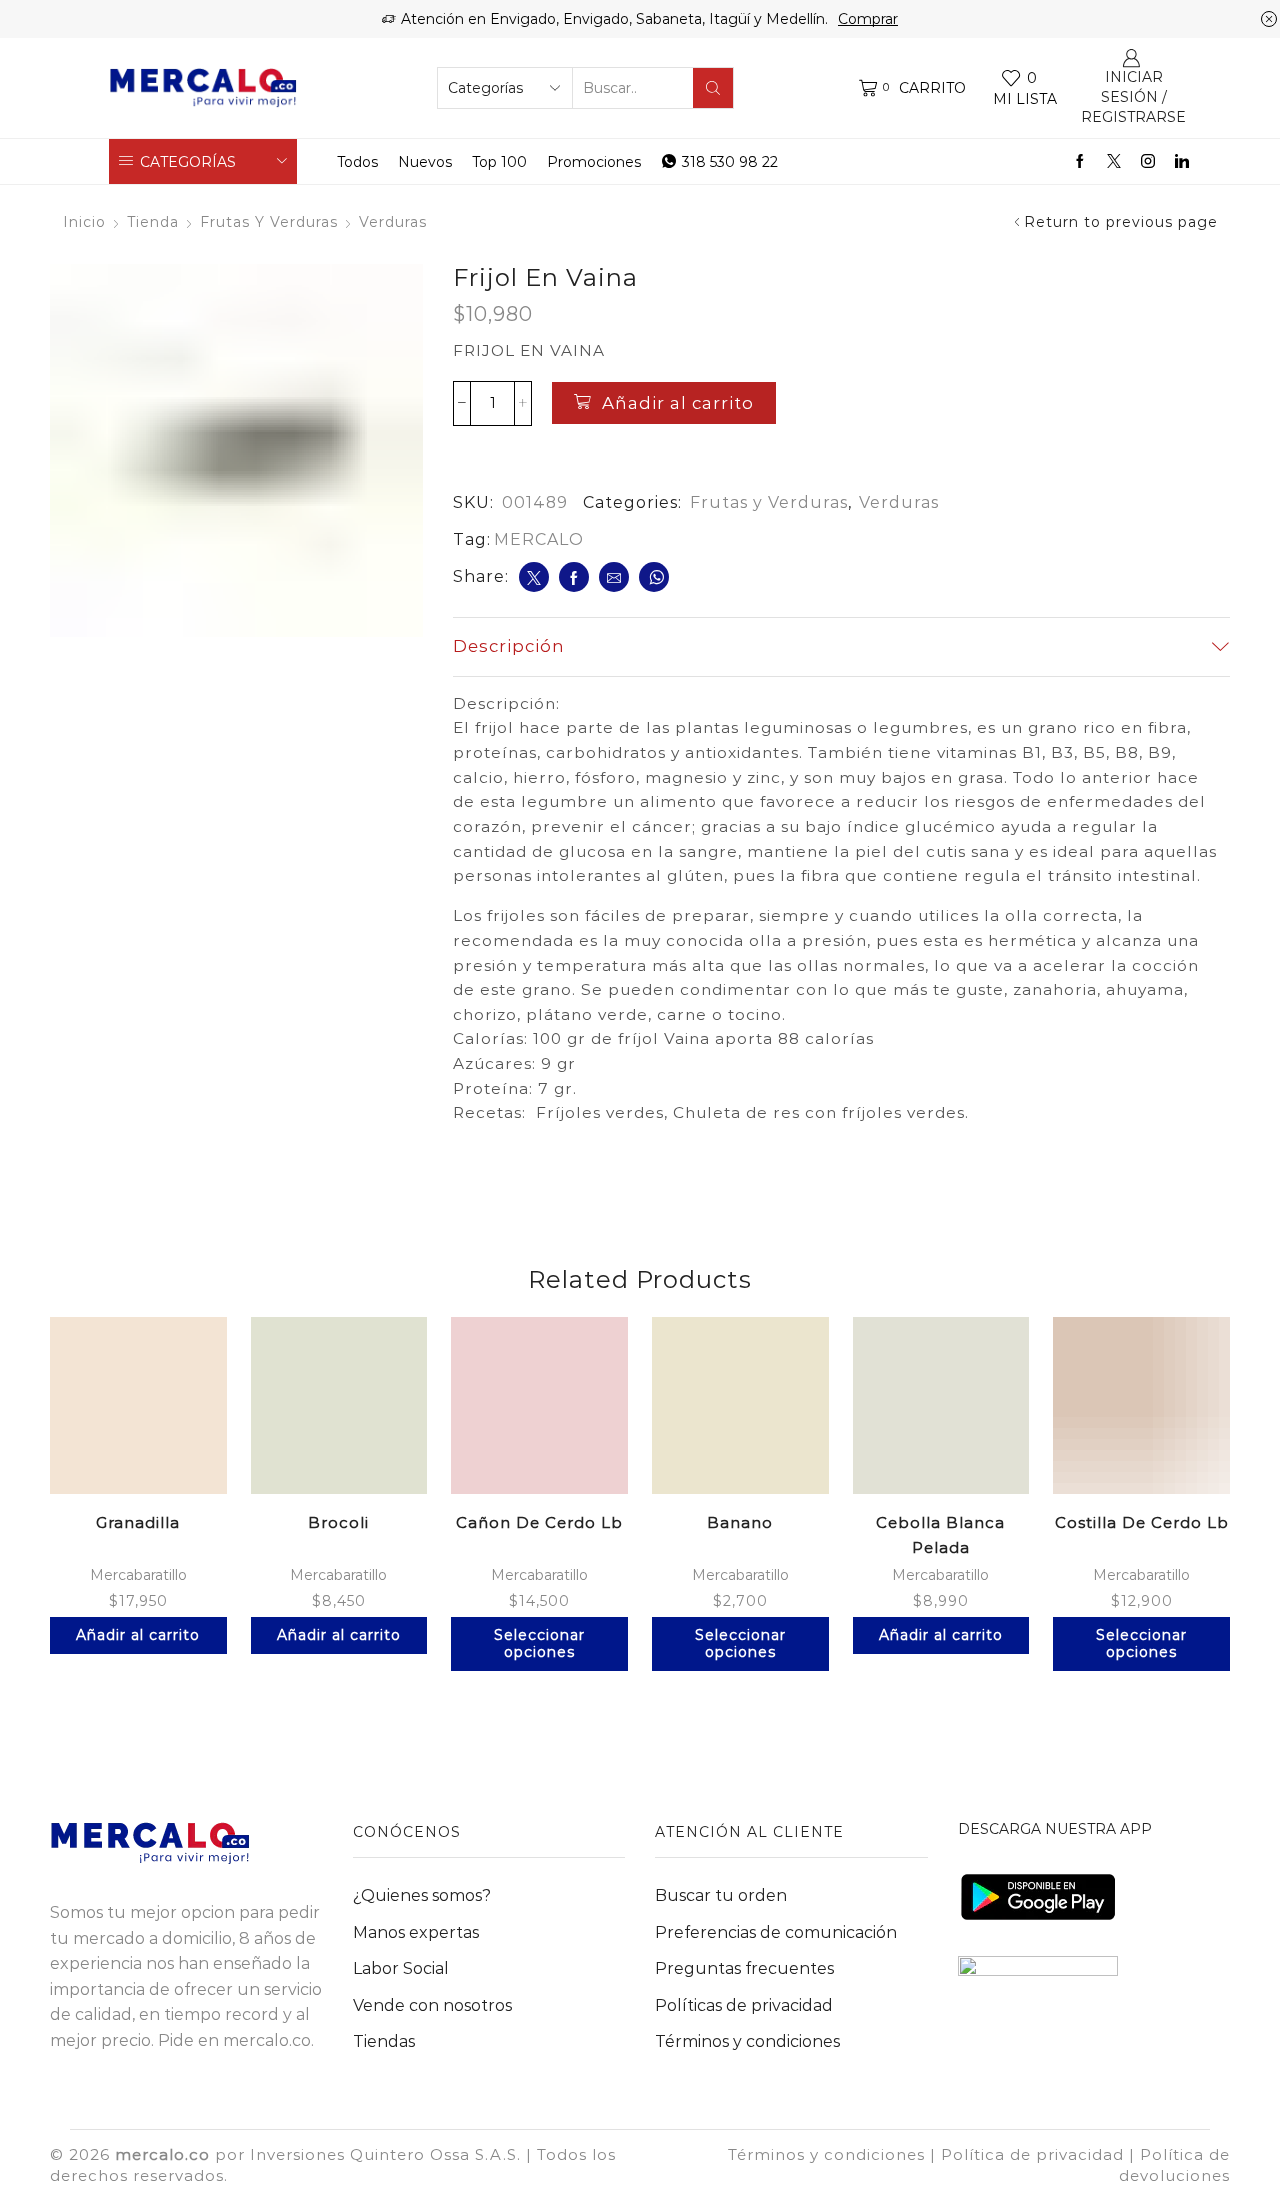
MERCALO (539, 539)
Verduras (393, 222)
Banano (740, 1522)
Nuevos (425, 162)
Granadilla (138, 1522)
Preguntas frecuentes (744, 1968)
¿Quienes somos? (422, 1895)
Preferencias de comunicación (776, 1932)
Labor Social (401, 1968)
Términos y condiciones (747, 2041)
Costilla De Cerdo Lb (1142, 1522)
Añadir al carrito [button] (138, 1635)
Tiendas (384, 2041)
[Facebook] (1080, 162)
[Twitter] (1114, 162)
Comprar (868, 19)
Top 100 (499, 162)
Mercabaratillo (138, 1575)
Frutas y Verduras (269, 222)
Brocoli (338, 1522)
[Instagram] (1148, 162)
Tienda (153, 222)
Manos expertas (416, 1932)
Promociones (594, 162)
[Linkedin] (1182, 162)
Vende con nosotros (432, 2005)
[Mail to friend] (614, 577)
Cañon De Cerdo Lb (539, 1522)
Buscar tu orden (721, 1895)
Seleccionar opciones (539, 1643)
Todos (357, 162)
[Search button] (713, 88)
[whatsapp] (654, 577)
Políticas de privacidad (744, 2005)
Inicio (84, 222)
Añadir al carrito (678, 403)
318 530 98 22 (730, 162)
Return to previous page (1121, 222)
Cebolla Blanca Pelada (940, 1535)
